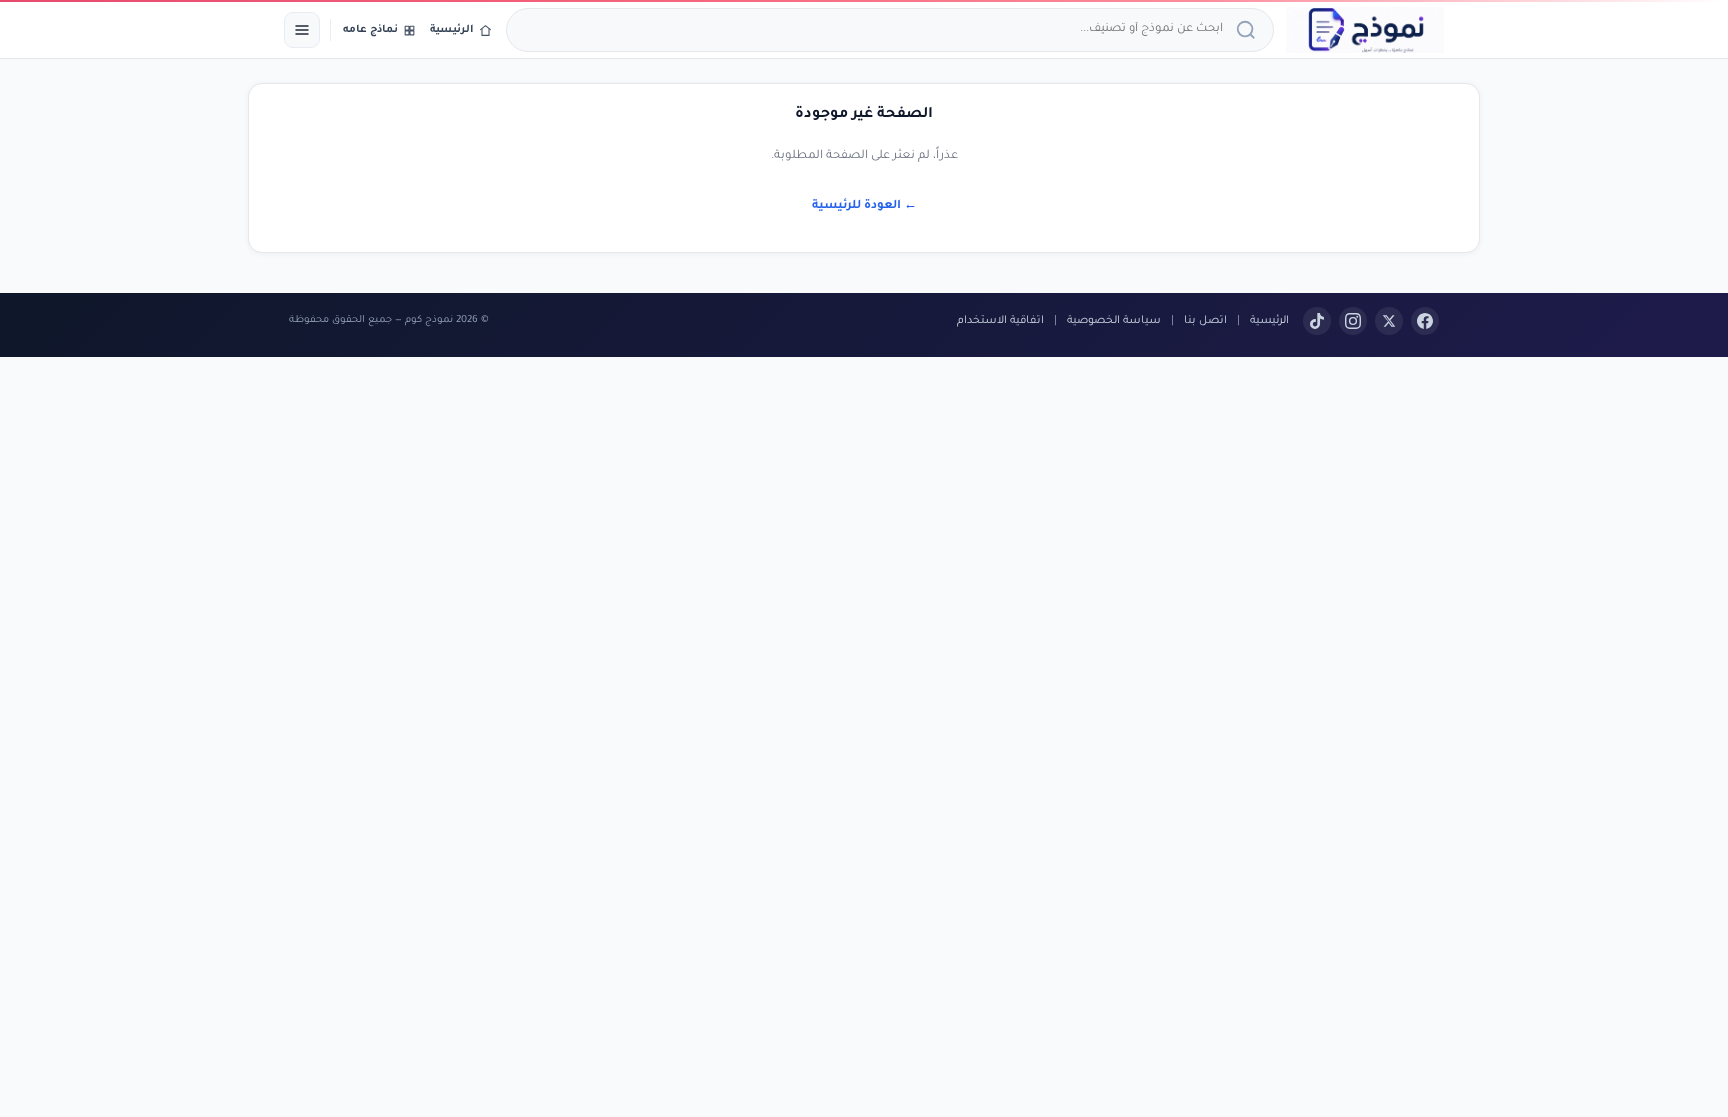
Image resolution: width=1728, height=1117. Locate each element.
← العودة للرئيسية (864, 206)
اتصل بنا (1205, 321)
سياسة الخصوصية (1114, 321)
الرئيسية (1269, 321)
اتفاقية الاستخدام (1000, 321)
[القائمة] (302, 30)
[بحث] (1249, 30)
